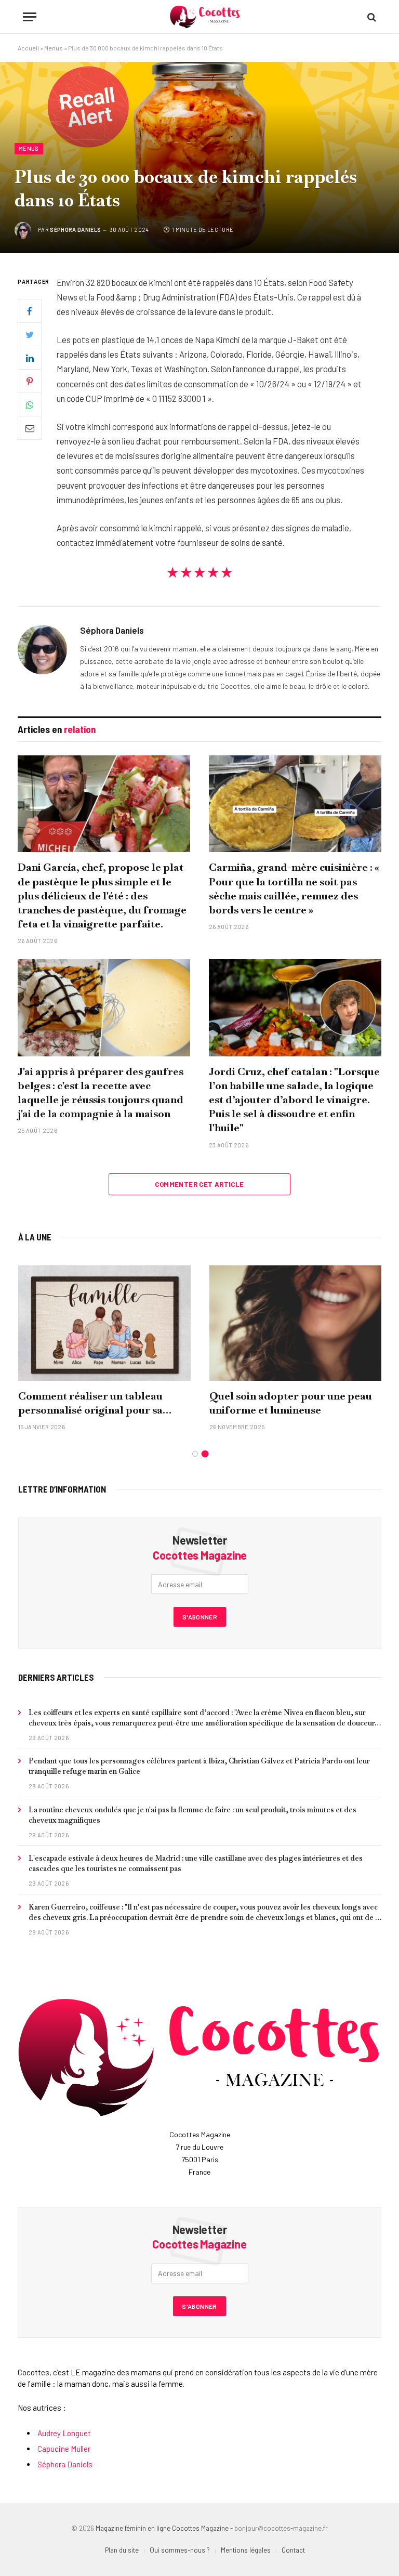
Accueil (28, 48)
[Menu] (30, 17)
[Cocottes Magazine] (205, 17)
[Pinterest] (30, 381)
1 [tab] (195, 1454)
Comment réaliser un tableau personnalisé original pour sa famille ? (90, 1403)
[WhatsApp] (30, 404)
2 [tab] (205, 1454)
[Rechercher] (371, 17)
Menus (54, 48)
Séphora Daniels (75, 230)
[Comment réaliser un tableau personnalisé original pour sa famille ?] (104, 1323)
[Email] (30, 428)
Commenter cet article (199, 1184)
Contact (293, 2550)
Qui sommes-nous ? (180, 2550)
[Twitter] (30, 334)
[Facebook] (30, 311)
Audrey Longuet (64, 2433)
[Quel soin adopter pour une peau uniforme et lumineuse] (296, 1323)
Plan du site (122, 2550)
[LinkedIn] (30, 358)
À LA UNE (35, 1237)
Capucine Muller (64, 2449)
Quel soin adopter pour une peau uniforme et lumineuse (291, 1403)
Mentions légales (246, 2550)
